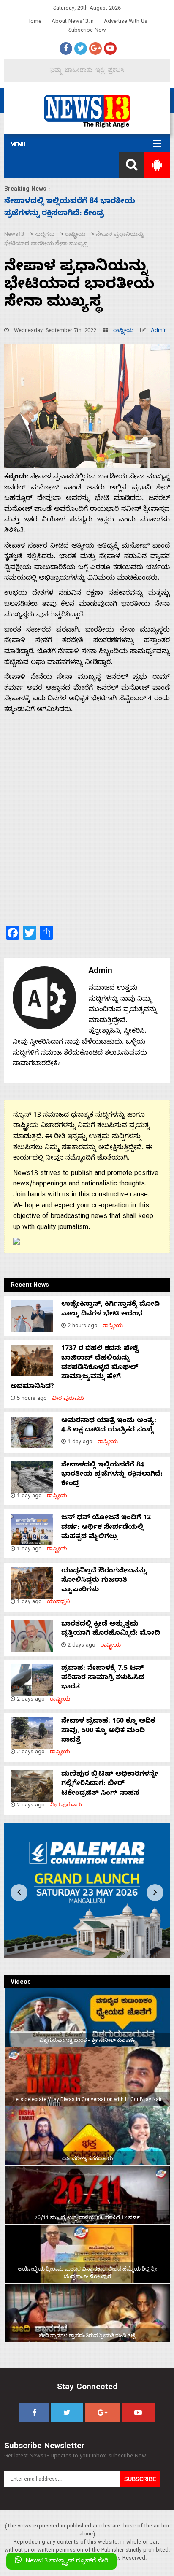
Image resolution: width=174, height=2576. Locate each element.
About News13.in (73, 22)
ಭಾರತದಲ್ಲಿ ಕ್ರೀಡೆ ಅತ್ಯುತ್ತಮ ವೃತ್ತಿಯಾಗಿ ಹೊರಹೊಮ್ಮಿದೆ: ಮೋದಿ (111, 1629)
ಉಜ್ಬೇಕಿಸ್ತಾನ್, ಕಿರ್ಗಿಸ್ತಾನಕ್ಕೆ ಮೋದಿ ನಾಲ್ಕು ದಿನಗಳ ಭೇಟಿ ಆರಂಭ (110, 1310)
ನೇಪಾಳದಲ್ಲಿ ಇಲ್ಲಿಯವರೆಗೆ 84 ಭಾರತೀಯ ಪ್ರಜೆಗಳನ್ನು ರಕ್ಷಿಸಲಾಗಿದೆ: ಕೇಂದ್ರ (112, 1475)
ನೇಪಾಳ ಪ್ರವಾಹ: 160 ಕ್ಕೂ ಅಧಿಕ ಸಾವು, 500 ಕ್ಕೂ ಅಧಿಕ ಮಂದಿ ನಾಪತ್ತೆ (108, 1731)
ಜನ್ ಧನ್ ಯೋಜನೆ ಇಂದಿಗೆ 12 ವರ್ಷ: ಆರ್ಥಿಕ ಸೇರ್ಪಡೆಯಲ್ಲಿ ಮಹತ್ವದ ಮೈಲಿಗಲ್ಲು (106, 1528)
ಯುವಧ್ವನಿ (58, 1603)
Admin (159, 331)
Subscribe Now (87, 31)
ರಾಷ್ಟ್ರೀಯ (123, 331)
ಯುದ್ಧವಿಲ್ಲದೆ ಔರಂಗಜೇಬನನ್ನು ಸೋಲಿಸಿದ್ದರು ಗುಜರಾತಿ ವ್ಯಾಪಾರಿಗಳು (104, 1581)
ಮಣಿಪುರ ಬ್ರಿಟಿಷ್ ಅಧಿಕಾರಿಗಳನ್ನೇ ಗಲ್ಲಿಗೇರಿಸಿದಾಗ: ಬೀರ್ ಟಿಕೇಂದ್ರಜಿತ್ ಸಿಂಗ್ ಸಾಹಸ (110, 1784)
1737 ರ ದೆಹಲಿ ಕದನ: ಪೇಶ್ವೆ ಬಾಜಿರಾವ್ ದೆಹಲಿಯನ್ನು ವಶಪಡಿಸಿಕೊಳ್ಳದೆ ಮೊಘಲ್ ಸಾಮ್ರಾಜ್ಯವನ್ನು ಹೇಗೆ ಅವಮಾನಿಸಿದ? (75, 1368)
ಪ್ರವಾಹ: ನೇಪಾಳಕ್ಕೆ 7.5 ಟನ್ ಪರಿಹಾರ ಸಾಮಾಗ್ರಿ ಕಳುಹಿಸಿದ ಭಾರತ (103, 1678)
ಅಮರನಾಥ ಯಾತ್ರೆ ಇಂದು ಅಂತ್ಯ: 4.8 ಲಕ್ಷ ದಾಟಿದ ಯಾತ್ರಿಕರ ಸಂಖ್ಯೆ (109, 1426)
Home (34, 22)
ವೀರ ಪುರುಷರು (68, 1399)
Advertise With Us (126, 22)
